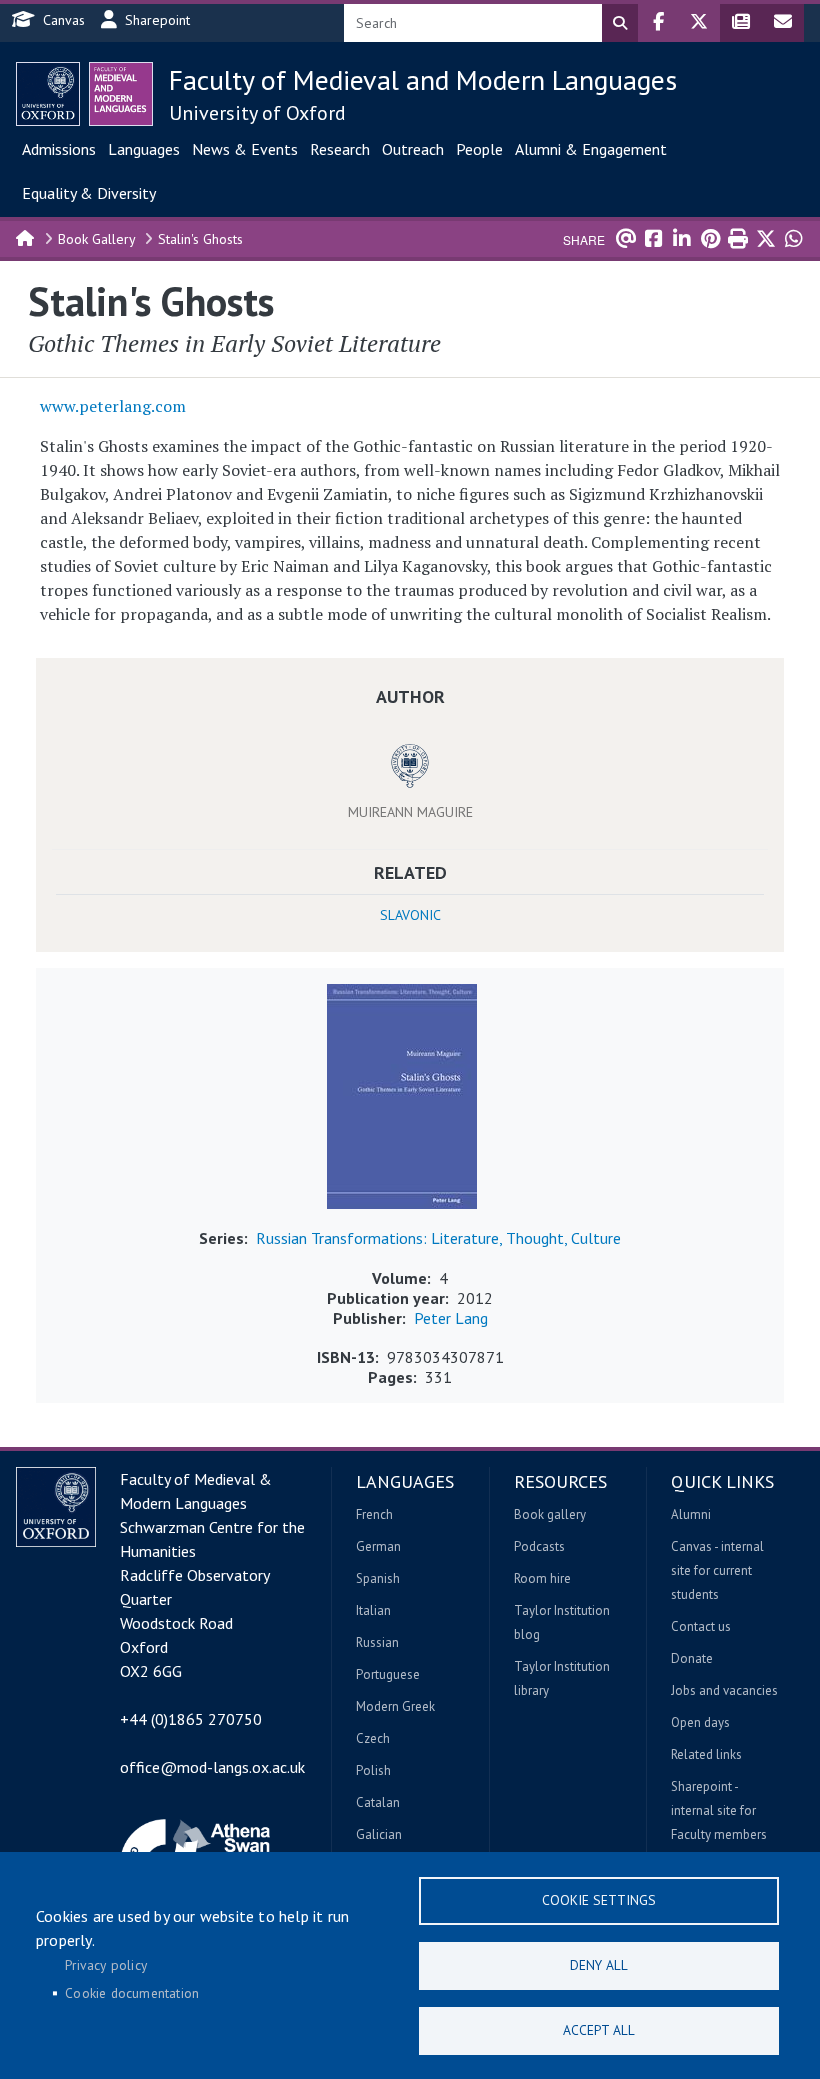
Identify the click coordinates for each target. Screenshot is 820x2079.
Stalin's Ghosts (200, 239)
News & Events (245, 149)
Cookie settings (599, 1900)
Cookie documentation (132, 1993)
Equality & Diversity (89, 193)
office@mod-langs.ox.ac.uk (212, 1767)
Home (26, 237)
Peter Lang (451, 1318)
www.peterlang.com (113, 406)
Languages (144, 149)
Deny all (599, 1965)
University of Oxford (257, 113)
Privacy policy (106, 1965)
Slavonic (410, 915)
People (479, 149)
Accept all (599, 2030)
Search (620, 23)
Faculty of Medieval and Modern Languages (423, 79)
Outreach (413, 149)
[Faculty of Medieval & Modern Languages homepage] (121, 94)
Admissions (59, 149)
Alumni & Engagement (591, 149)
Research (340, 149)
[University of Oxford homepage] (48, 94)
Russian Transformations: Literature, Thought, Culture (438, 1238)
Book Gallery (97, 239)
